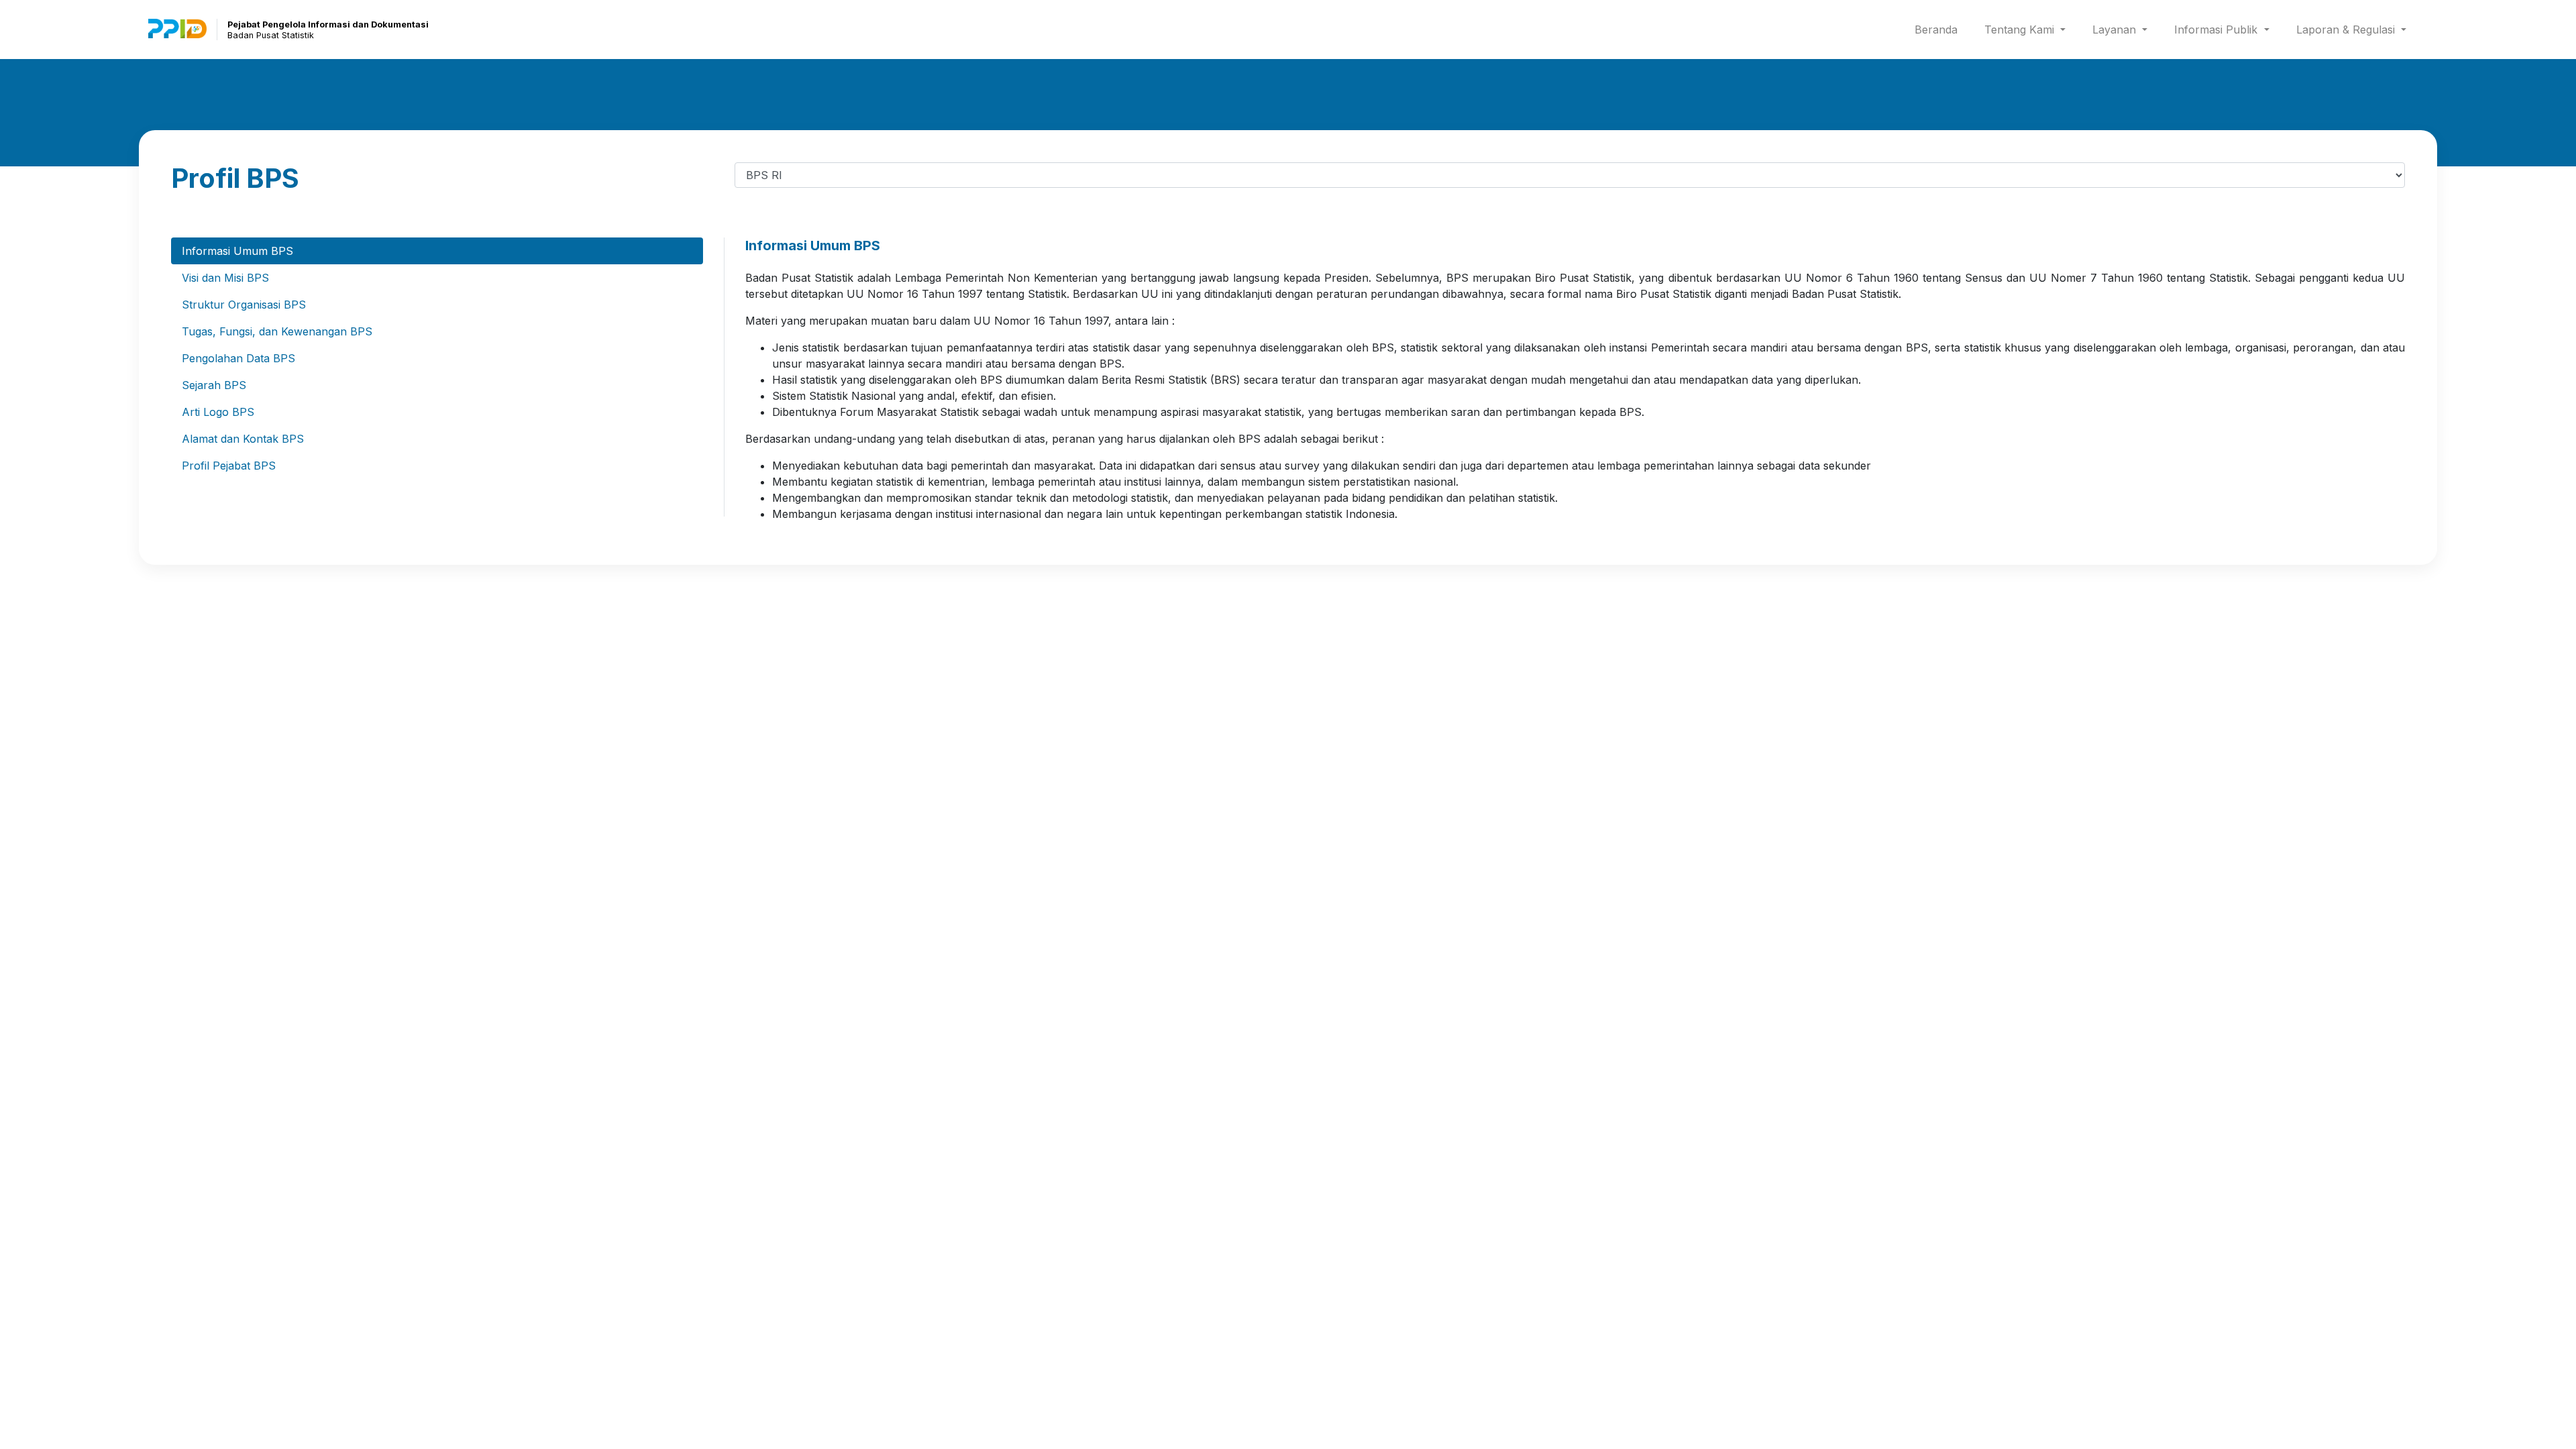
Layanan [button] (2116, 30)
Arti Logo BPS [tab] (218, 412)
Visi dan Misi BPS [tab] (225, 278)
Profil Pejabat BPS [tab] (229, 466)
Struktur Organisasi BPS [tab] (244, 305)
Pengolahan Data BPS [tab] (238, 358)
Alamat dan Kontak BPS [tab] (243, 439)
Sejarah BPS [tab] (214, 385)
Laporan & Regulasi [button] (2347, 30)
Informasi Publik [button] (2217, 30)
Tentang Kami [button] (2021, 30)
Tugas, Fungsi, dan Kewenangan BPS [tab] (277, 331)
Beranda (1939, 29)
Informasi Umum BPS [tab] (237, 251)
